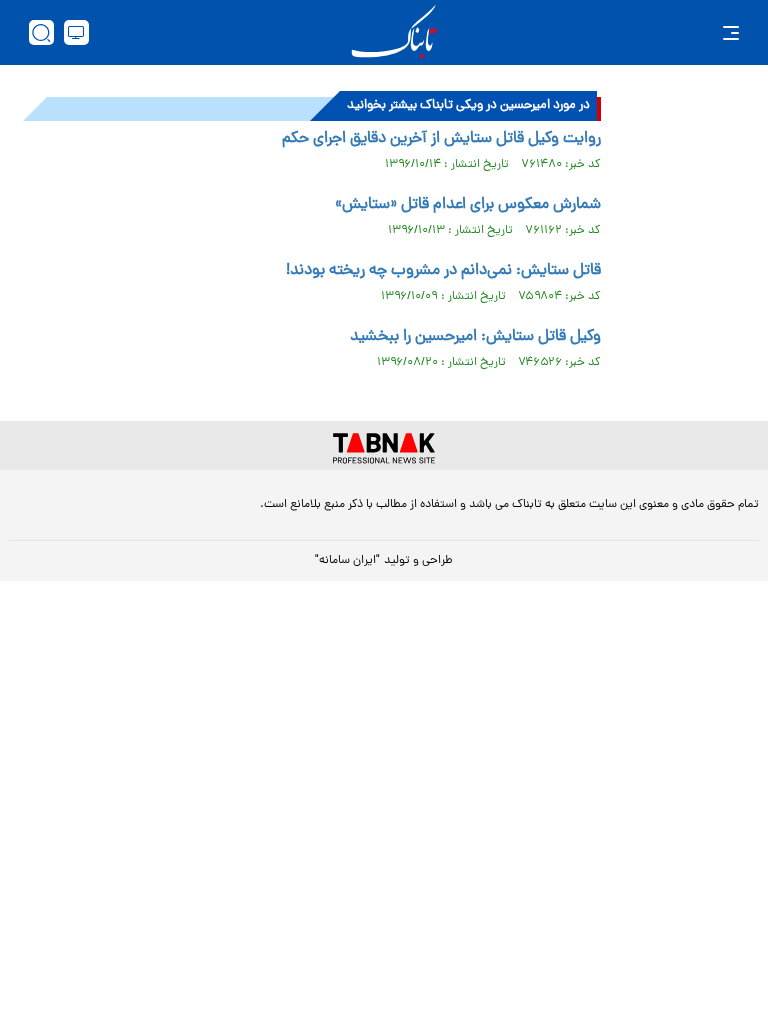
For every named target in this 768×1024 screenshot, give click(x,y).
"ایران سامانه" (347, 561)
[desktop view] (76, 32)
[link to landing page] (394, 32)
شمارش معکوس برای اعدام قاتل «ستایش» (468, 205)
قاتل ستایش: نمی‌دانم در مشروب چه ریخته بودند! (443, 271)
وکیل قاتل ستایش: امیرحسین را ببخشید (475, 337)
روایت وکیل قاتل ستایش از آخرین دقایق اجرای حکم (441, 139)
